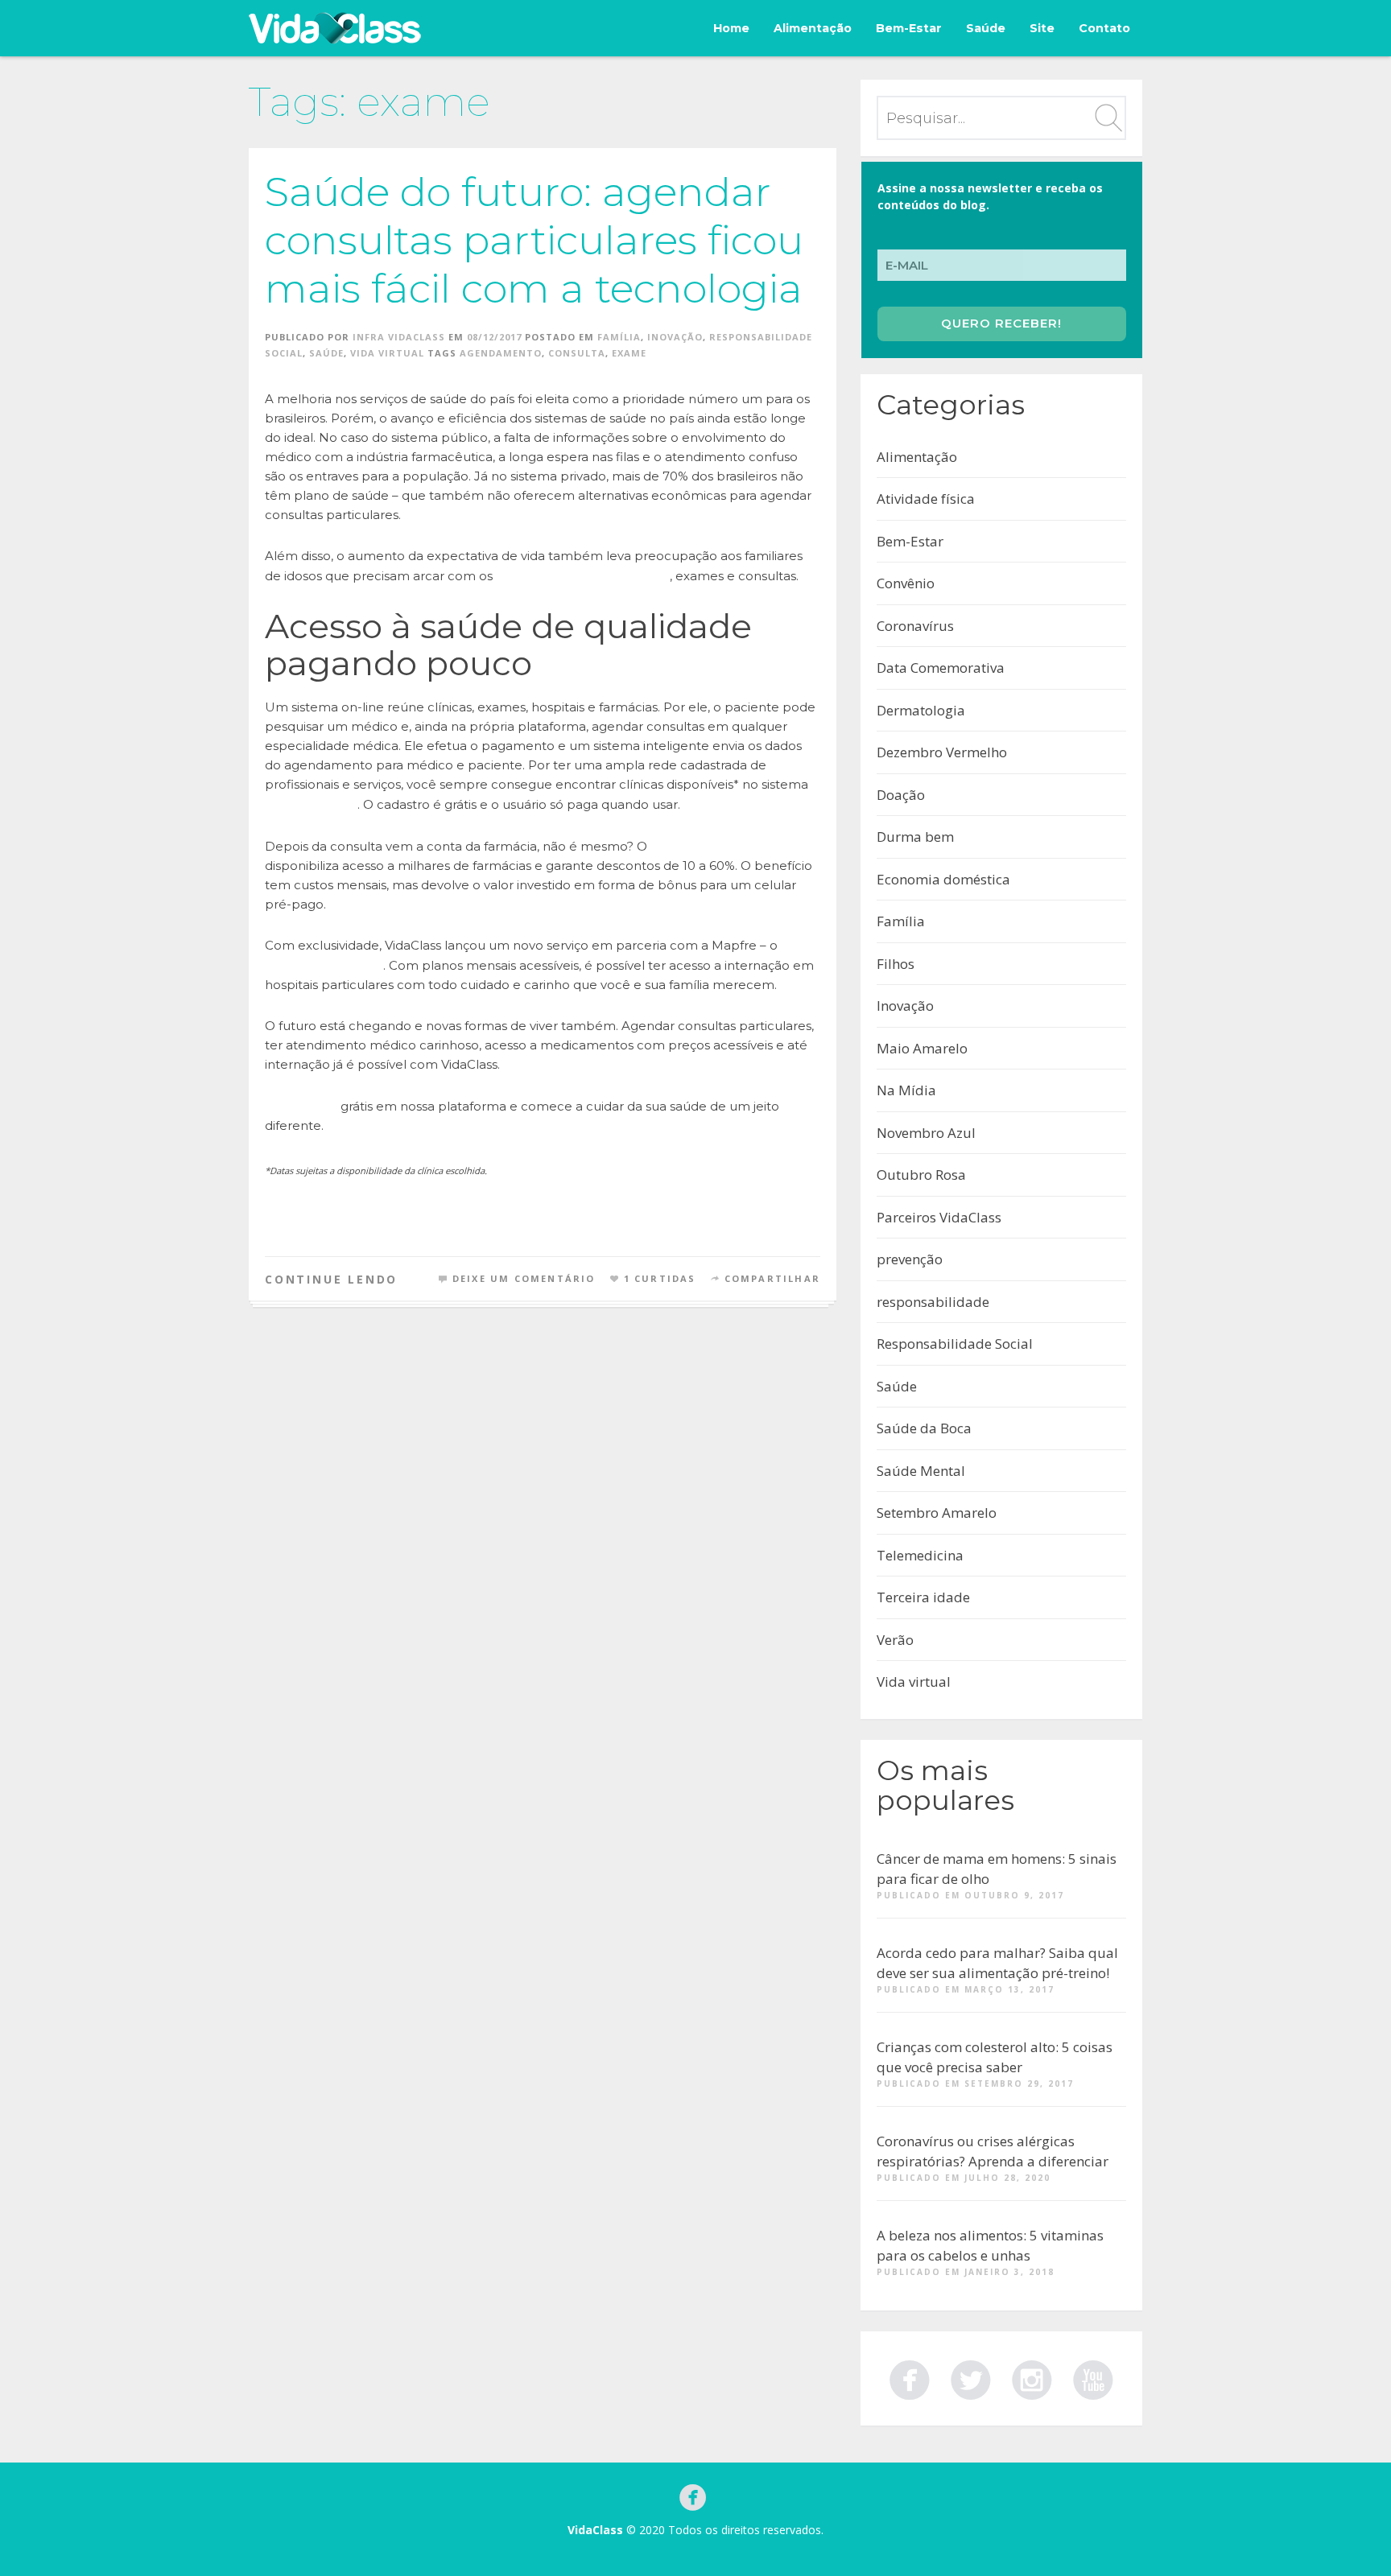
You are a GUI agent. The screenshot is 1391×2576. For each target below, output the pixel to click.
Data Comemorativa (941, 668)
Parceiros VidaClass (939, 1217)
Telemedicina (920, 1555)
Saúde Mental (921, 1471)
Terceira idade (923, 1597)
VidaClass (595, 2530)
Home (731, 28)
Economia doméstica (943, 879)
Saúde (986, 28)
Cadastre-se (301, 1106)
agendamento (501, 353)
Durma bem (915, 837)
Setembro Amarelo (937, 1513)
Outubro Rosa (921, 1175)
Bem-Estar (909, 28)
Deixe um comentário (524, 1278)
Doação (901, 795)
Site (1042, 28)
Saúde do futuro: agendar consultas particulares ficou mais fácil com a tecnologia (534, 240)
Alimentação (813, 28)
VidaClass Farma (697, 846)
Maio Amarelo (922, 1048)
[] (971, 2378)
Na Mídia (906, 1090)
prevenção (910, 1259)
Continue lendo (331, 1279)
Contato (1104, 28)
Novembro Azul (926, 1133)
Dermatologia (921, 710)
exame (629, 353)
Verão (895, 1640)
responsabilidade (933, 1302)
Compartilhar (772, 1278)
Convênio (906, 583)
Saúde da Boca (924, 1428)
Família (619, 337)
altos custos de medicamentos (583, 575)
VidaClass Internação (324, 965)
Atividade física (926, 499)
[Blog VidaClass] (335, 28)
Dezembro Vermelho (942, 752)
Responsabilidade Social (955, 1344)
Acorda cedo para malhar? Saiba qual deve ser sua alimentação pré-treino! (997, 1963)
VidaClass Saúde (311, 804)
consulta (577, 353)
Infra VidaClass (399, 337)
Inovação (675, 337)
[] (1093, 2378)
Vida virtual (387, 353)
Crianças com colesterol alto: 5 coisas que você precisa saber (995, 2057)
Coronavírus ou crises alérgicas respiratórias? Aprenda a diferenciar (993, 2151)
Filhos (896, 964)
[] (910, 2378)
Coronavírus (915, 626)
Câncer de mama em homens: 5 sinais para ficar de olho (997, 1869)
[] (1032, 2378)
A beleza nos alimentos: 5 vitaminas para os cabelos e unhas (990, 2246)
